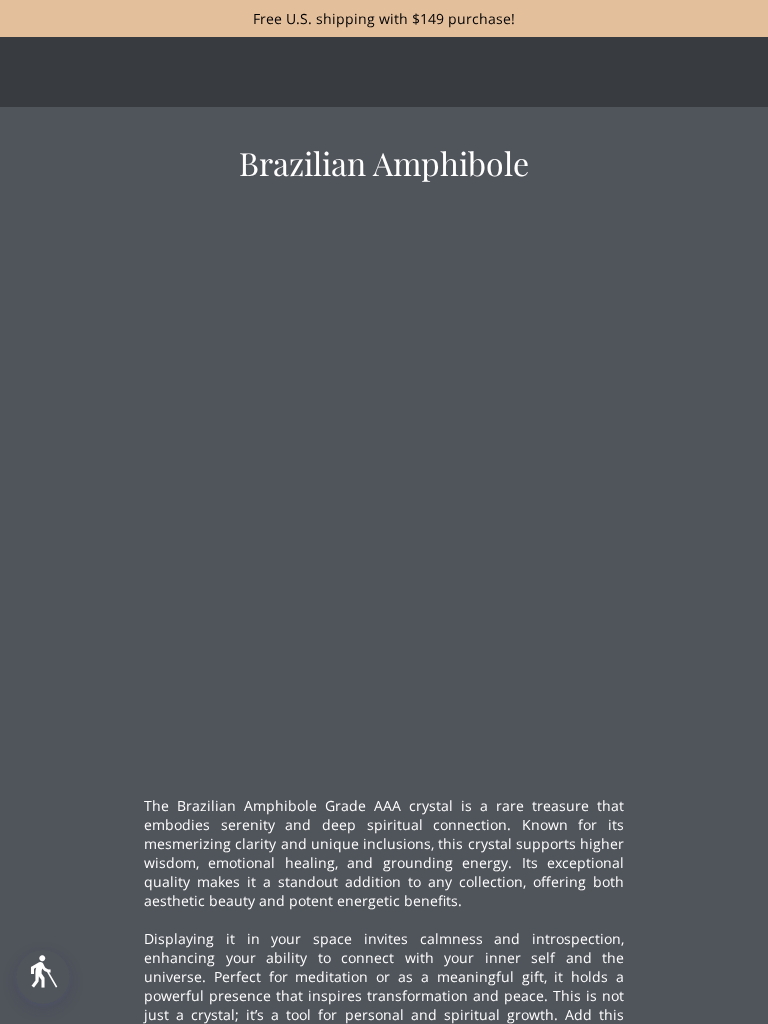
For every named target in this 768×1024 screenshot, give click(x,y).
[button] (43, 977)
